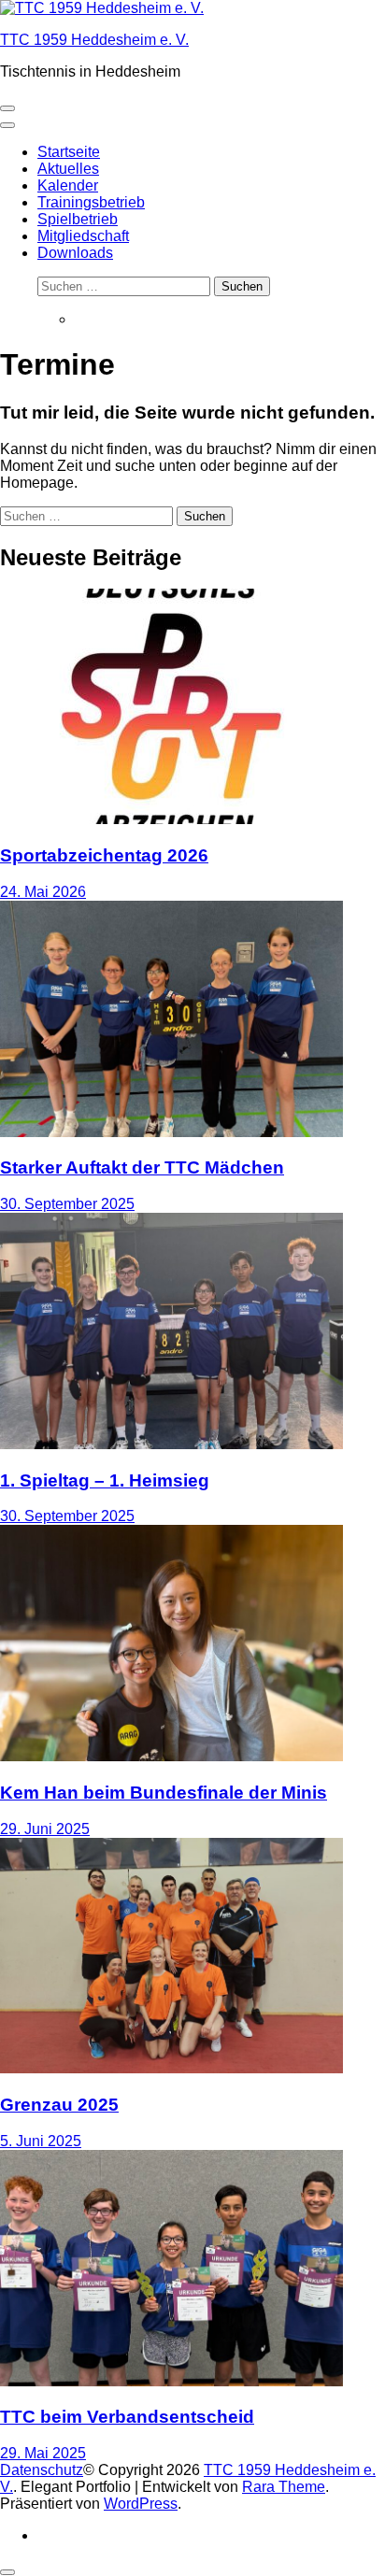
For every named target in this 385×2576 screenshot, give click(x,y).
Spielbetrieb (78, 219)
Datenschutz (42, 2470)
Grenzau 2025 (59, 2105)
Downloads (75, 253)
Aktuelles (68, 169)
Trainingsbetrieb (91, 202)
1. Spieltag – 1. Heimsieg (105, 1480)
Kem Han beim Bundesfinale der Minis (164, 1793)
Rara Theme (284, 2487)
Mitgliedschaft (83, 236)
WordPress (141, 2504)
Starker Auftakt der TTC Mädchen (142, 1167)
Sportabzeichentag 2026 (104, 855)
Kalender (68, 185)
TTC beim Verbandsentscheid (127, 2417)
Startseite (69, 152)
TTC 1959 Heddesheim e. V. (94, 40)
